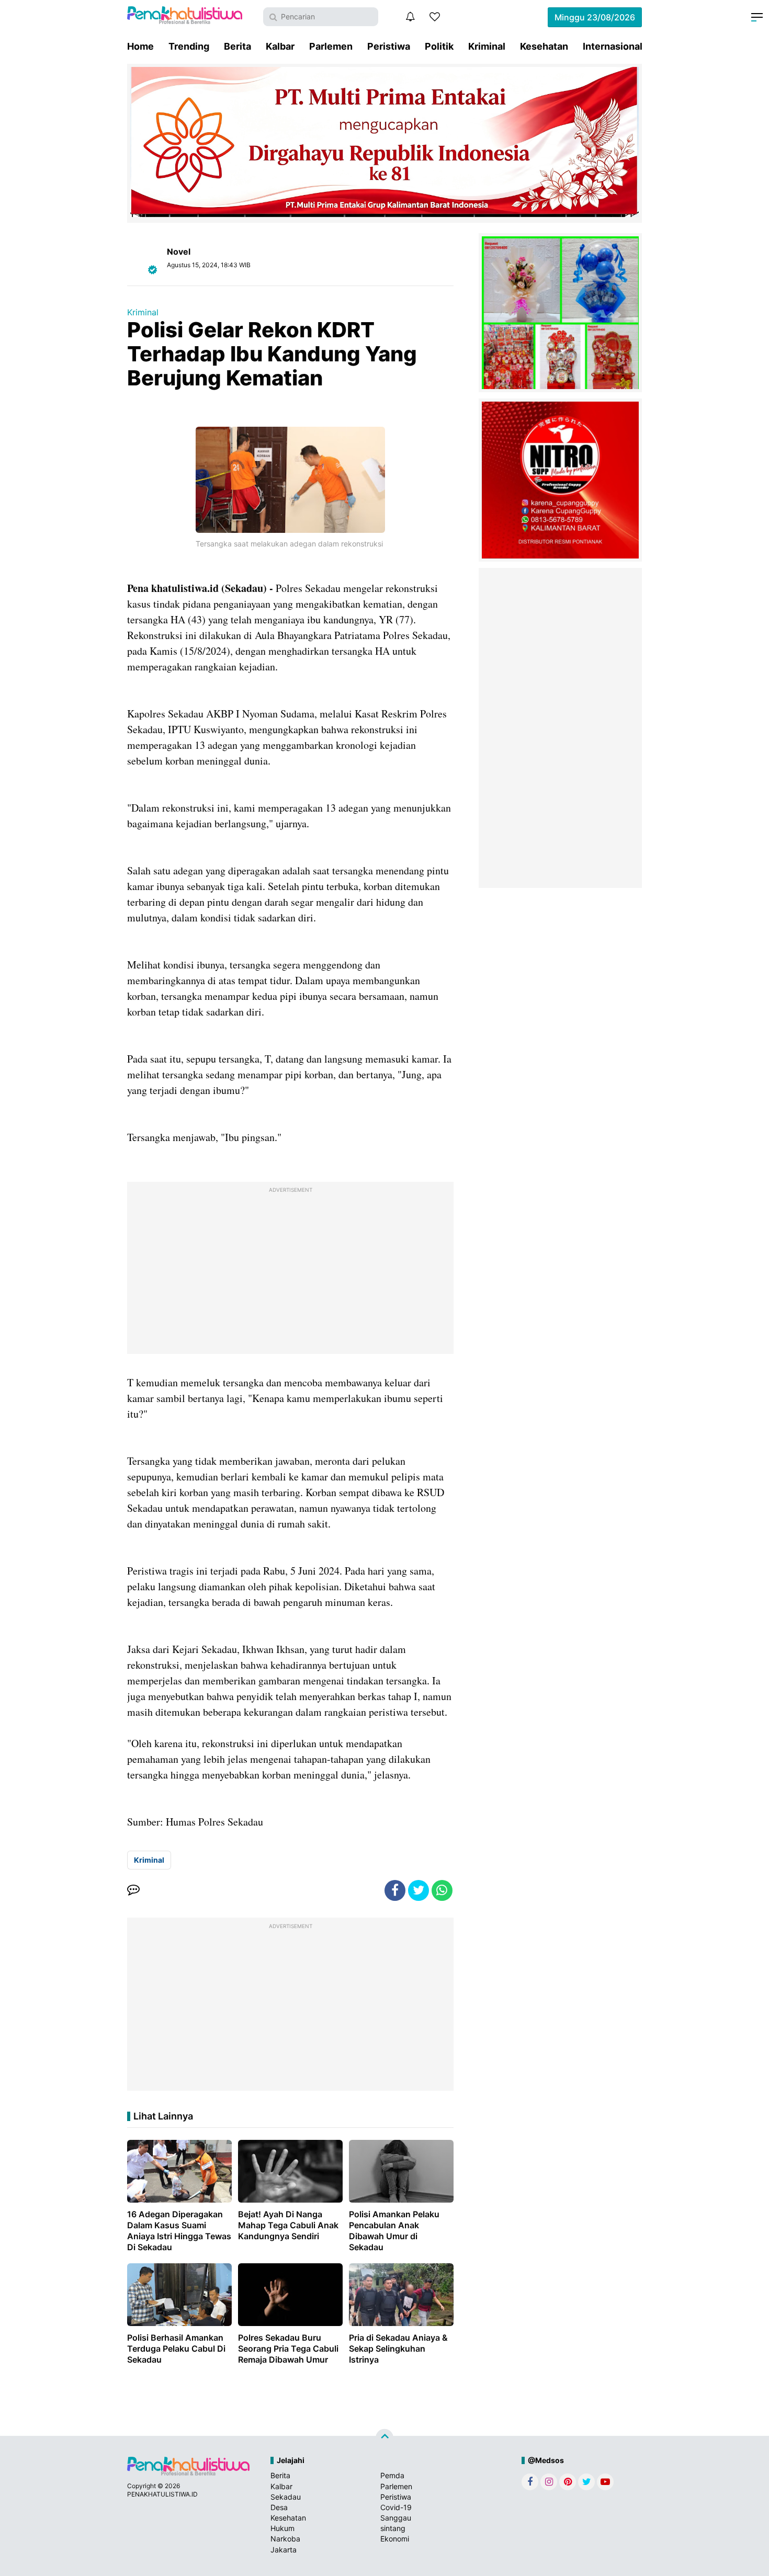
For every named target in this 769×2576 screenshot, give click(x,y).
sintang (393, 2528)
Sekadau (286, 2497)
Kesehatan (544, 46)
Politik (439, 46)
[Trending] (435, 17)
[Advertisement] (290, 1270)
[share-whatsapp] (442, 1890)
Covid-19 (396, 2507)
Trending (189, 46)
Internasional (613, 46)
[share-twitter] (419, 1890)
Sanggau (396, 2518)
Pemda (392, 2475)
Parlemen (331, 46)
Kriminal (487, 46)
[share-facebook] (395, 1890)
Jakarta (284, 2550)
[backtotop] (384, 2438)
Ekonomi (395, 2539)
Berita (238, 46)
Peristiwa (389, 46)
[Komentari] (133, 1890)
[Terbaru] (410, 17)
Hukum (282, 2528)
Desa (279, 2507)
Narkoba (285, 2539)
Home (140, 46)
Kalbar (280, 46)
